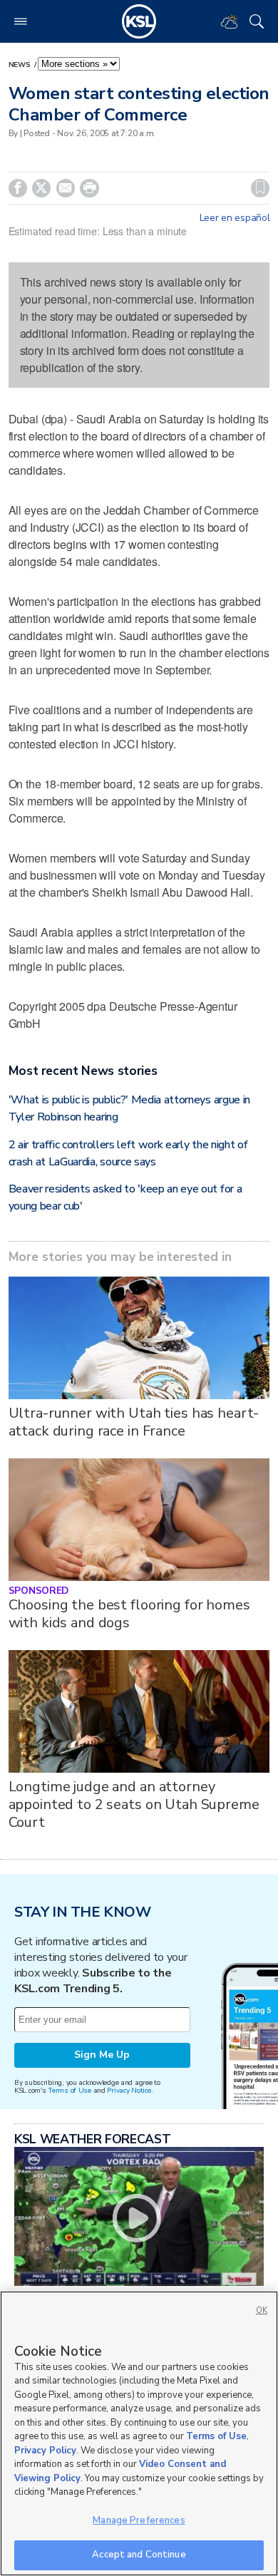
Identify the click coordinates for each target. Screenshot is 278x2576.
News (21, 65)
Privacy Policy (45, 2451)
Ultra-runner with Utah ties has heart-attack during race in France (134, 1422)
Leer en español (235, 218)
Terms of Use (69, 2090)
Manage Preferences (139, 2520)
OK (262, 2310)
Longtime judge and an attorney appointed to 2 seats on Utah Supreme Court (134, 1804)
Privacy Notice (129, 2090)
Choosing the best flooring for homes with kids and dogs (129, 1614)
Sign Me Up (102, 2055)
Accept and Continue (139, 2555)
